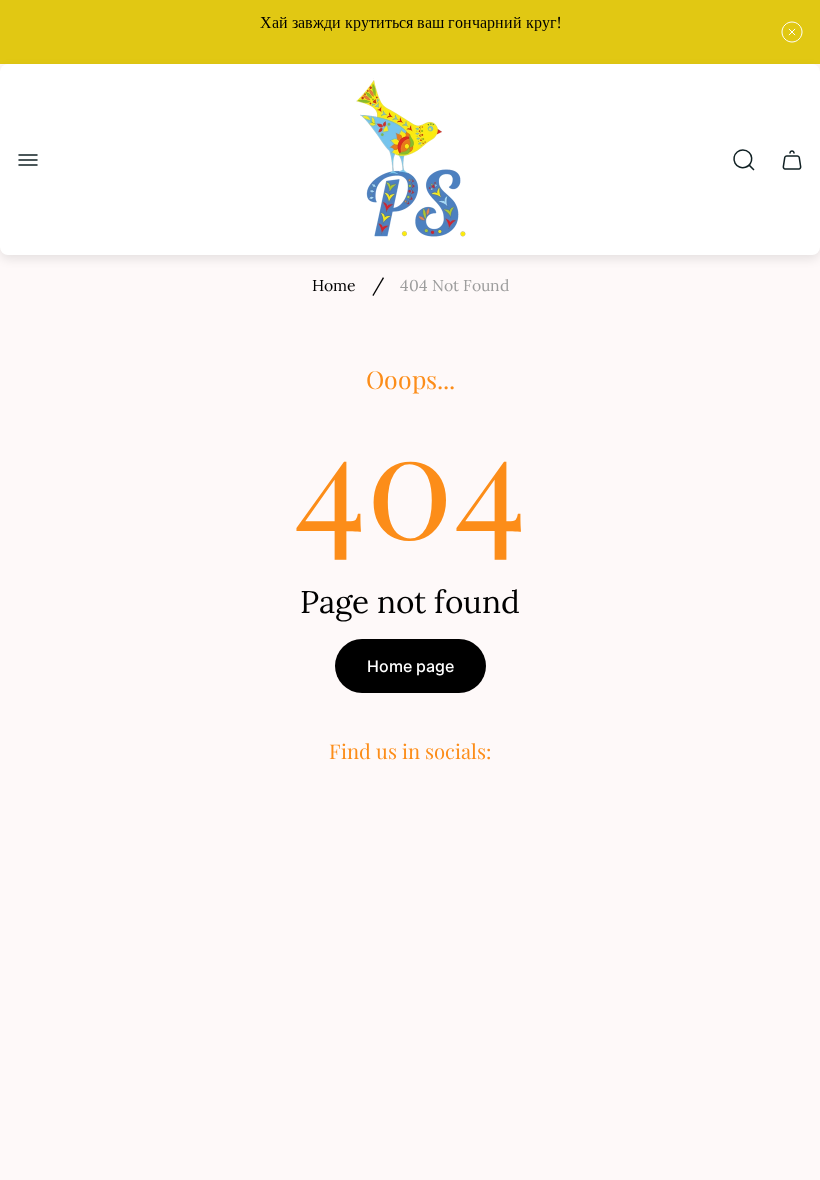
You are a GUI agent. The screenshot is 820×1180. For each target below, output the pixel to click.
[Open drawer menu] (28, 160)
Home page (410, 666)
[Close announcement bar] (792, 32)
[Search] (744, 160)
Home (334, 285)
